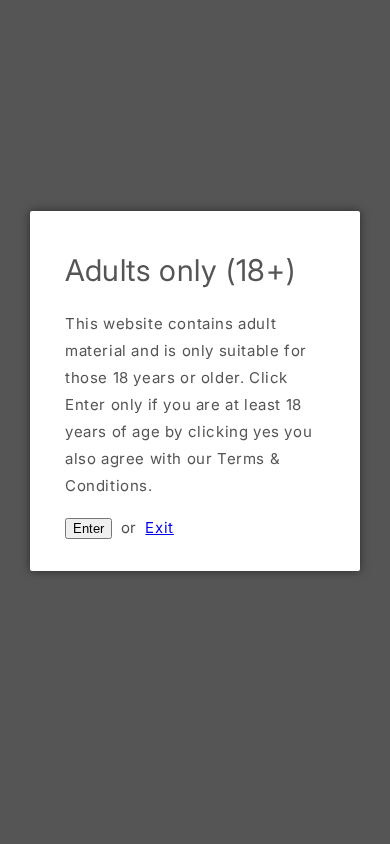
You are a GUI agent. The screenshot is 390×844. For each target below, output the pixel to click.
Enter (88, 528)
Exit (159, 527)
